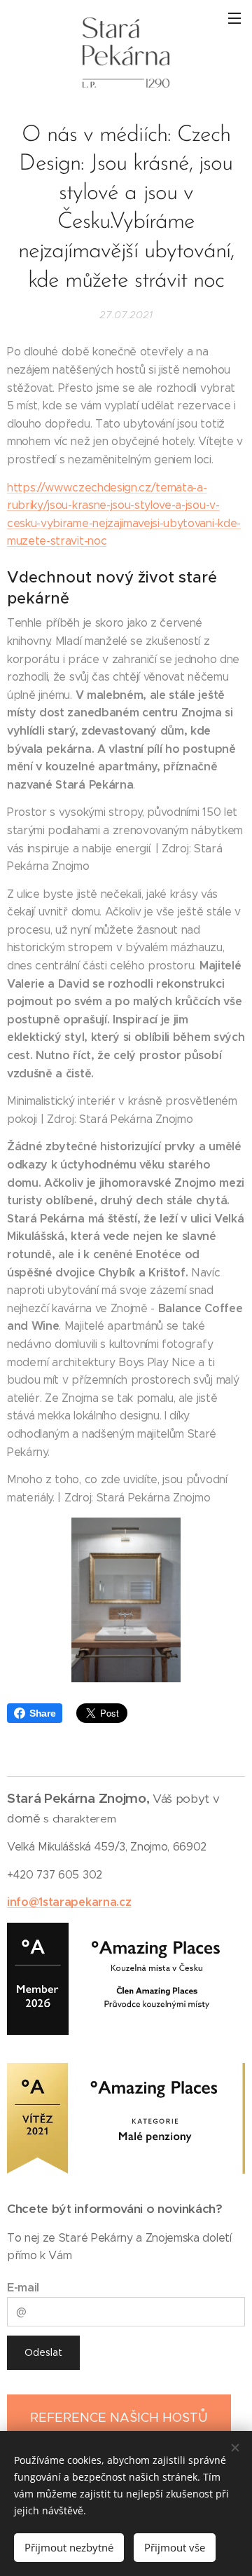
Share (42, 1713)
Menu (234, 18)
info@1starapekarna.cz (69, 1902)
